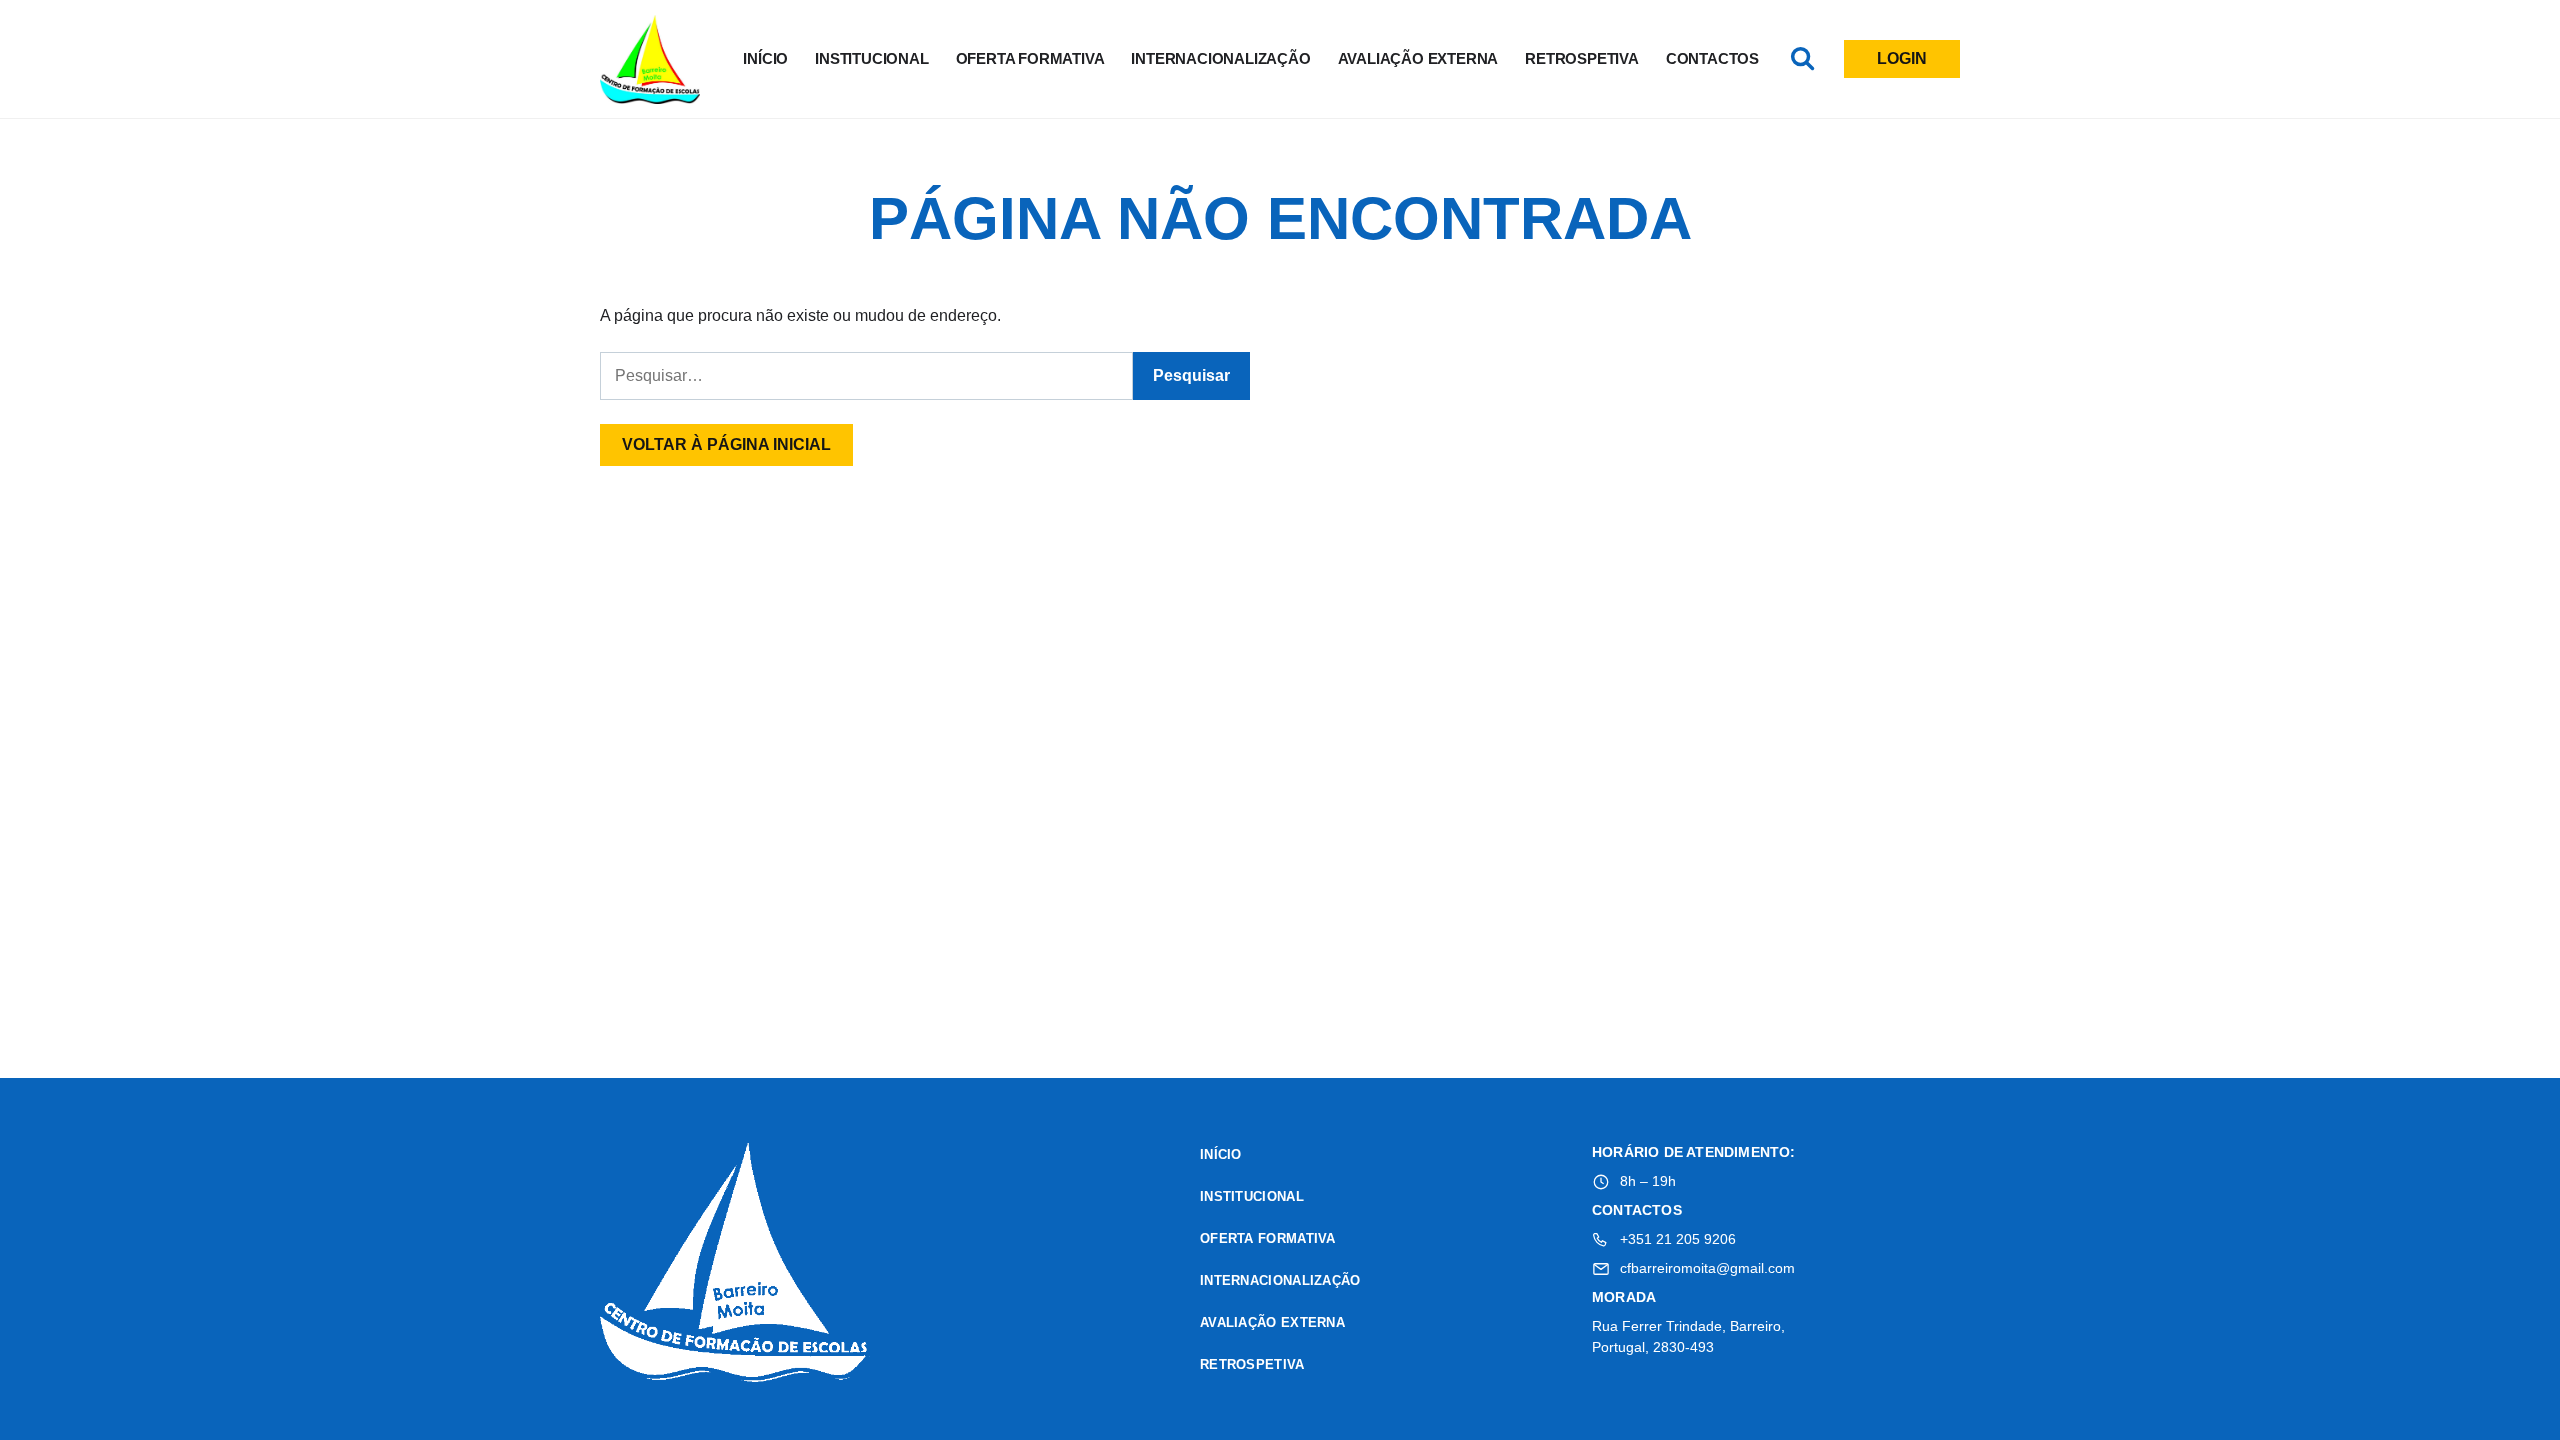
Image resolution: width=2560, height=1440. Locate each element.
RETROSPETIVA (1582, 58)
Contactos (1712, 58)
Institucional (871, 58)
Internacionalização (1220, 58)
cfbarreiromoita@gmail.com (1707, 1268)
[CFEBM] (735, 1265)
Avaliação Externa (1418, 58)
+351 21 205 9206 (1678, 1239)
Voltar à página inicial (726, 444)
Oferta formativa (1030, 58)
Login (1902, 58)
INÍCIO (765, 58)
